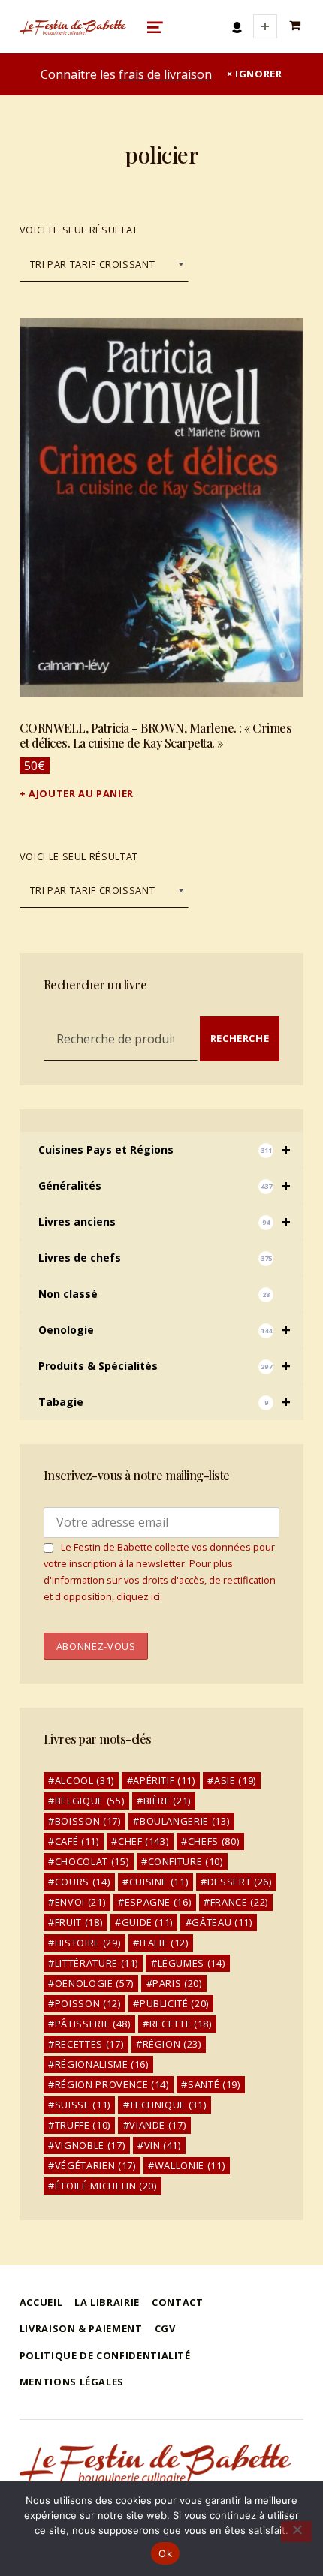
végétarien (95, 2165)
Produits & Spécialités (165, 1366)
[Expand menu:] (265, 26)
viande (157, 2125)
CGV (165, 2328)
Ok (165, 2553)
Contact (177, 2302)
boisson (88, 1821)
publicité (174, 2003)
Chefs (213, 1841)
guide (147, 1922)
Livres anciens (165, 1222)
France (239, 1902)
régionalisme (102, 2064)
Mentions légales (72, 2382)
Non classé (154, 1294)
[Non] (296, 2532)
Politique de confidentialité (105, 2355)
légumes (192, 1963)
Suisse (83, 2105)
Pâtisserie (93, 2024)
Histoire (88, 1943)
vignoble (90, 2145)
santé (214, 2084)
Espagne (158, 1902)
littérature (97, 1963)
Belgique (89, 1801)
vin (163, 2145)
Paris (177, 1983)
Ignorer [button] (258, 74)
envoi (80, 1902)
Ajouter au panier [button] (81, 793)
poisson (88, 2003)
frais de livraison (165, 74)
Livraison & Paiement (81, 2328)
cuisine (159, 1882)
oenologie (94, 1983)
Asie (235, 1780)
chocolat (92, 1861)
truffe (83, 2125)
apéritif (164, 1780)
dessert (240, 1882)
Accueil (41, 2302)
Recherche (240, 1038)
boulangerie (184, 1821)
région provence (112, 2084)
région (172, 2044)
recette (181, 2024)
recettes (89, 2044)
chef (143, 1841)
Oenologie (165, 1330)
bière (167, 1801)
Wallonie (190, 2165)
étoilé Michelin (106, 2186)
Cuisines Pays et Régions (165, 1150)
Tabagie (165, 1402)
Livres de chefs (155, 1258)
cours (82, 1882)
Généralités (165, 1186)
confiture (186, 1861)
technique (168, 2105)
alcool (85, 1780)
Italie (164, 1943)
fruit (78, 1922)
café (77, 1841)
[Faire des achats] (297, 26)
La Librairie (107, 2302)
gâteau (222, 1922)
